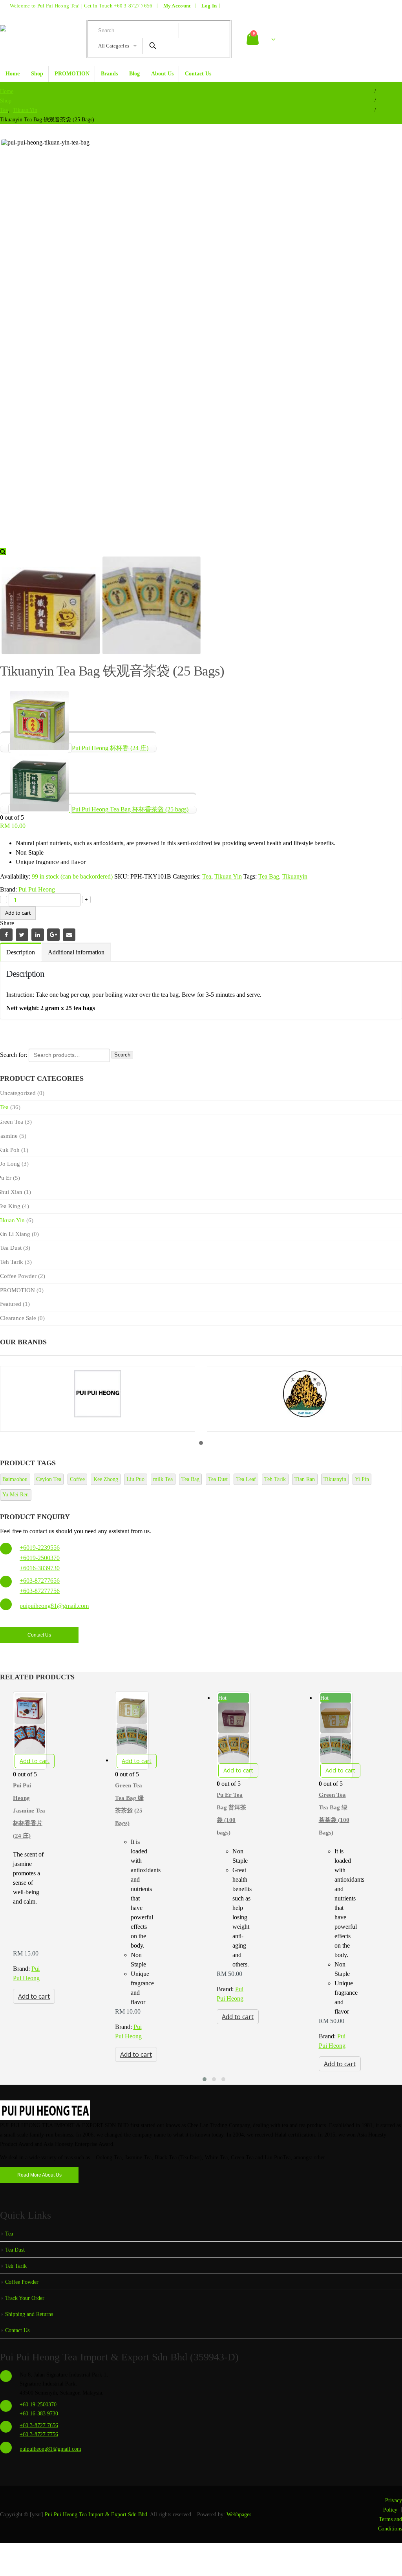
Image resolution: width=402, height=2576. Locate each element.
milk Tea (163, 1479)
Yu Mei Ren (16, 1495)
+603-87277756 (40, 1591)
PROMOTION (72, 74)
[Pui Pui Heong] (98, 1399)
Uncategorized (18, 1093)
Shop (37, 74)
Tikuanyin (295, 876)
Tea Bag (269, 876)
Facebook (6, 935)
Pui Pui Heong (37, 889)
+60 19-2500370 (38, 2404)
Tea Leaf (246, 1479)
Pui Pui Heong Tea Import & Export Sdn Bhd (96, 2514)
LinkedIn (38, 935)
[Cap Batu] (304, 1399)
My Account (177, 6)
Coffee (77, 1479)
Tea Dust (11, 1248)
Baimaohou (15, 1479)
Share (7, 923)
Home (13, 74)
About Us (162, 74)
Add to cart (18, 913)
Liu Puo (135, 1479)
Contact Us (198, 74)
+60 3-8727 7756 (39, 2434)
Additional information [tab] (76, 952)
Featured (11, 1304)
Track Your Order (25, 2298)
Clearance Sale (18, 1318)
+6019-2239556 (40, 1548)
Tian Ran (305, 1479)
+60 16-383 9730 (39, 2413)
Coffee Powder (18, 1276)
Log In (209, 6)
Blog (134, 74)
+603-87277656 (40, 1581)
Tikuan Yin (228, 876)
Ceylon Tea (49, 1479)
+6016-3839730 (40, 1568)
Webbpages (239, 2514)
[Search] (152, 46)
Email (69, 935)
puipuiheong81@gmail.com (54, 1606)
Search (122, 1055)
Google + (53, 935)
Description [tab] (21, 952)
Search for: (14, 1054)
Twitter (22, 935)
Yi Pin (362, 1479)
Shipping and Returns (29, 2314)
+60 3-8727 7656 (133, 6)
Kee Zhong (106, 1479)
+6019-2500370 (40, 1558)
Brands (109, 74)
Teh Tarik (12, 1262)
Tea (207, 876)
